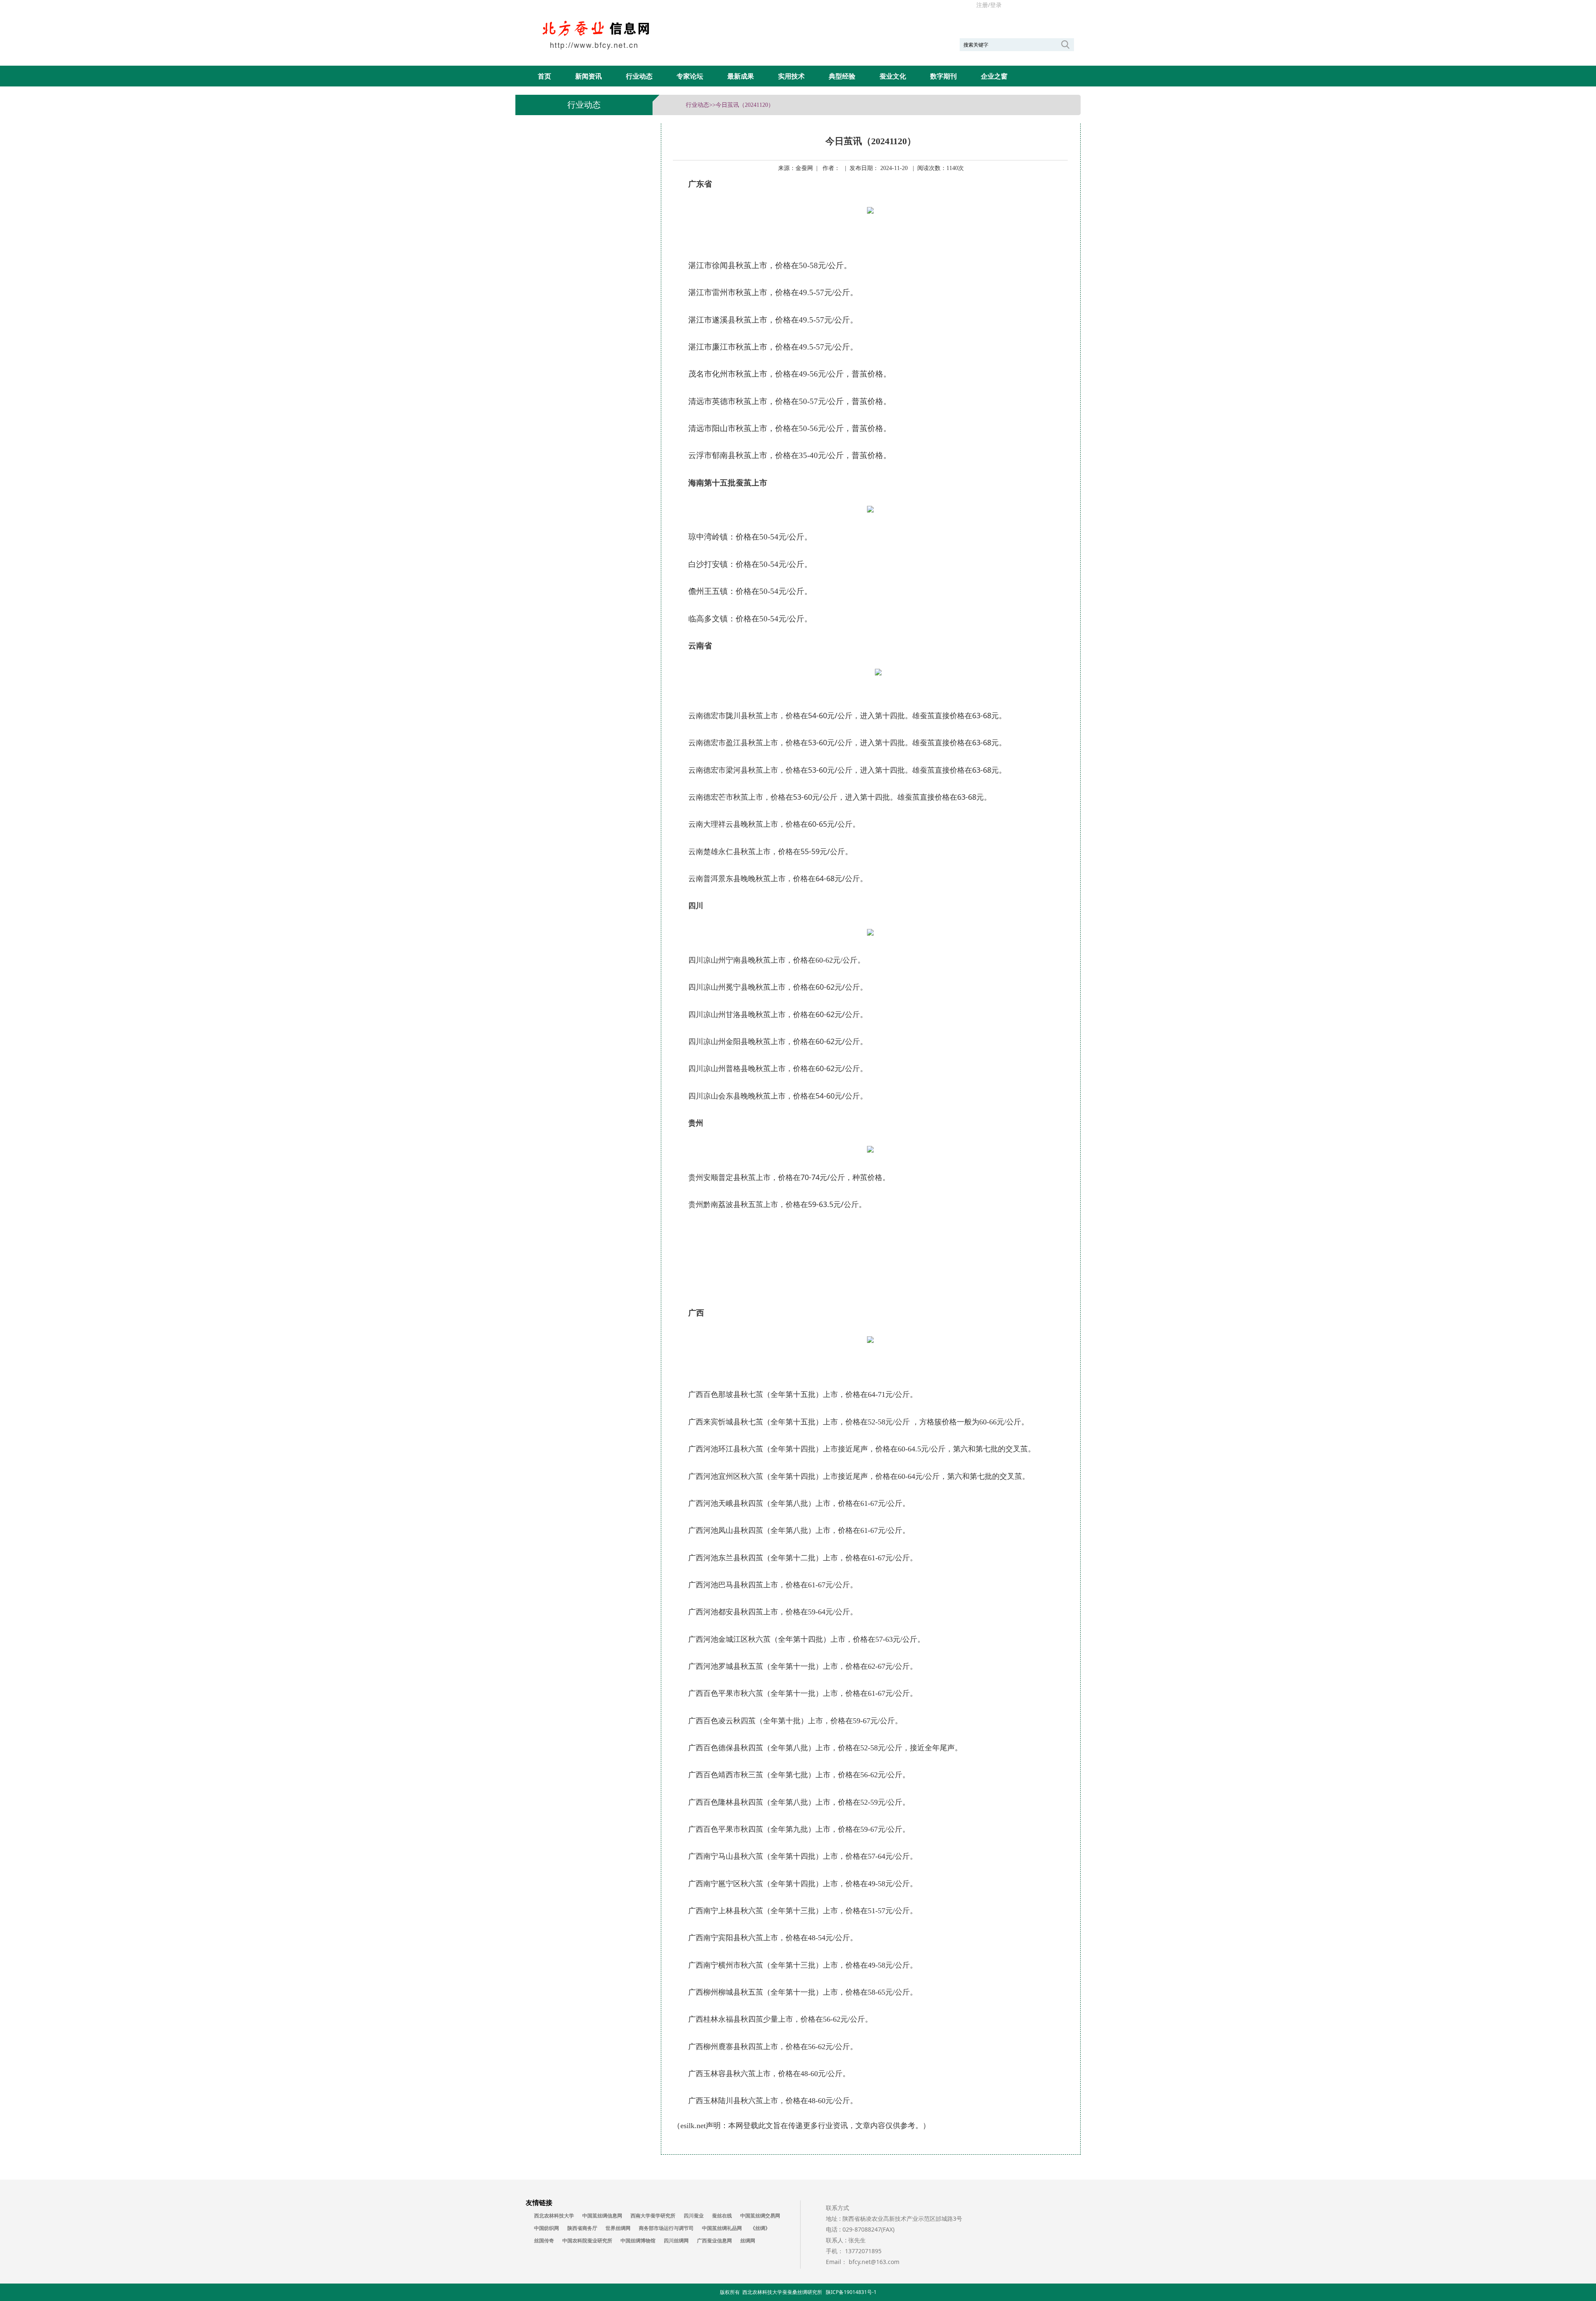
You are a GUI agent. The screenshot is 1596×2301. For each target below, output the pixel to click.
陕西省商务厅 (582, 2228)
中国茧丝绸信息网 (602, 2216)
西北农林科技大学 (554, 2216)
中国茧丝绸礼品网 (722, 2228)
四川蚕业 (694, 2216)
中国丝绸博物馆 (638, 2241)
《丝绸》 (760, 2228)
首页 (544, 76)
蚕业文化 (893, 76)
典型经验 (842, 76)
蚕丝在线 (722, 2216)
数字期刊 (943, 76)
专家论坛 (690, 76)
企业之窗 (994, 76)
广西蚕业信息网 (714, 2241)
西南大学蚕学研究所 (653, 2216)
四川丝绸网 (676, 2241)
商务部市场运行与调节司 (666, 2228)
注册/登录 (989, 5)
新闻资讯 (589, 76)
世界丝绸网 (618, 2228)
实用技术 (791, 76)
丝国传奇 (544, 2241)
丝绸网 (748, 2241)
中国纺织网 (547, 2228)
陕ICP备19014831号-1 (851, 2292)
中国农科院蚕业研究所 (587, 2241)
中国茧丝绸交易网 (760, 2216)
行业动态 (639, 76)
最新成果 (741, 76)
